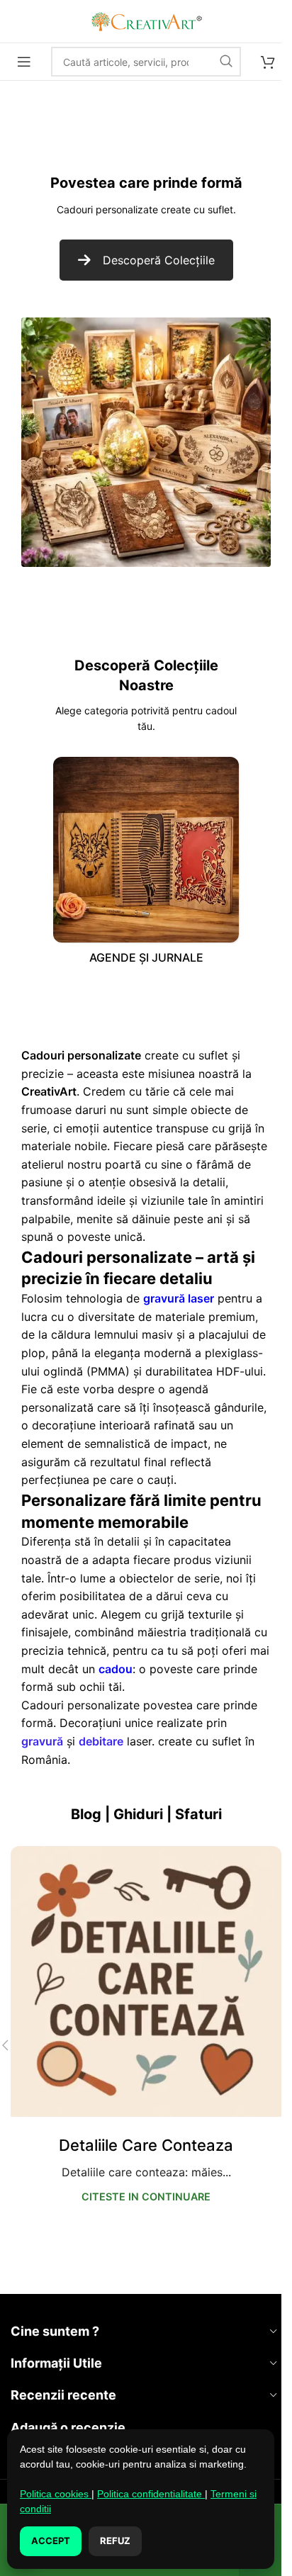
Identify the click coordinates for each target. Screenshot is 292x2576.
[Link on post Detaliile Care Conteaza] (146, 1981)
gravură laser (179, 1298)
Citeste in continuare (146, 2197)
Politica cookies (56, 2494)
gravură (42, 1741)
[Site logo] (146, 20)
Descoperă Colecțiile (159, 260)
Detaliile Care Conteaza (146, 2145)
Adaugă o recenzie (68, 2428)
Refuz (115, 2541)
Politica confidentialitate (151, 2494)
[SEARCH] (226, 62)
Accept (51, 2541)
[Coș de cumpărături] (268, 62)
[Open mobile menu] (24, 62)
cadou (116, 1669)
